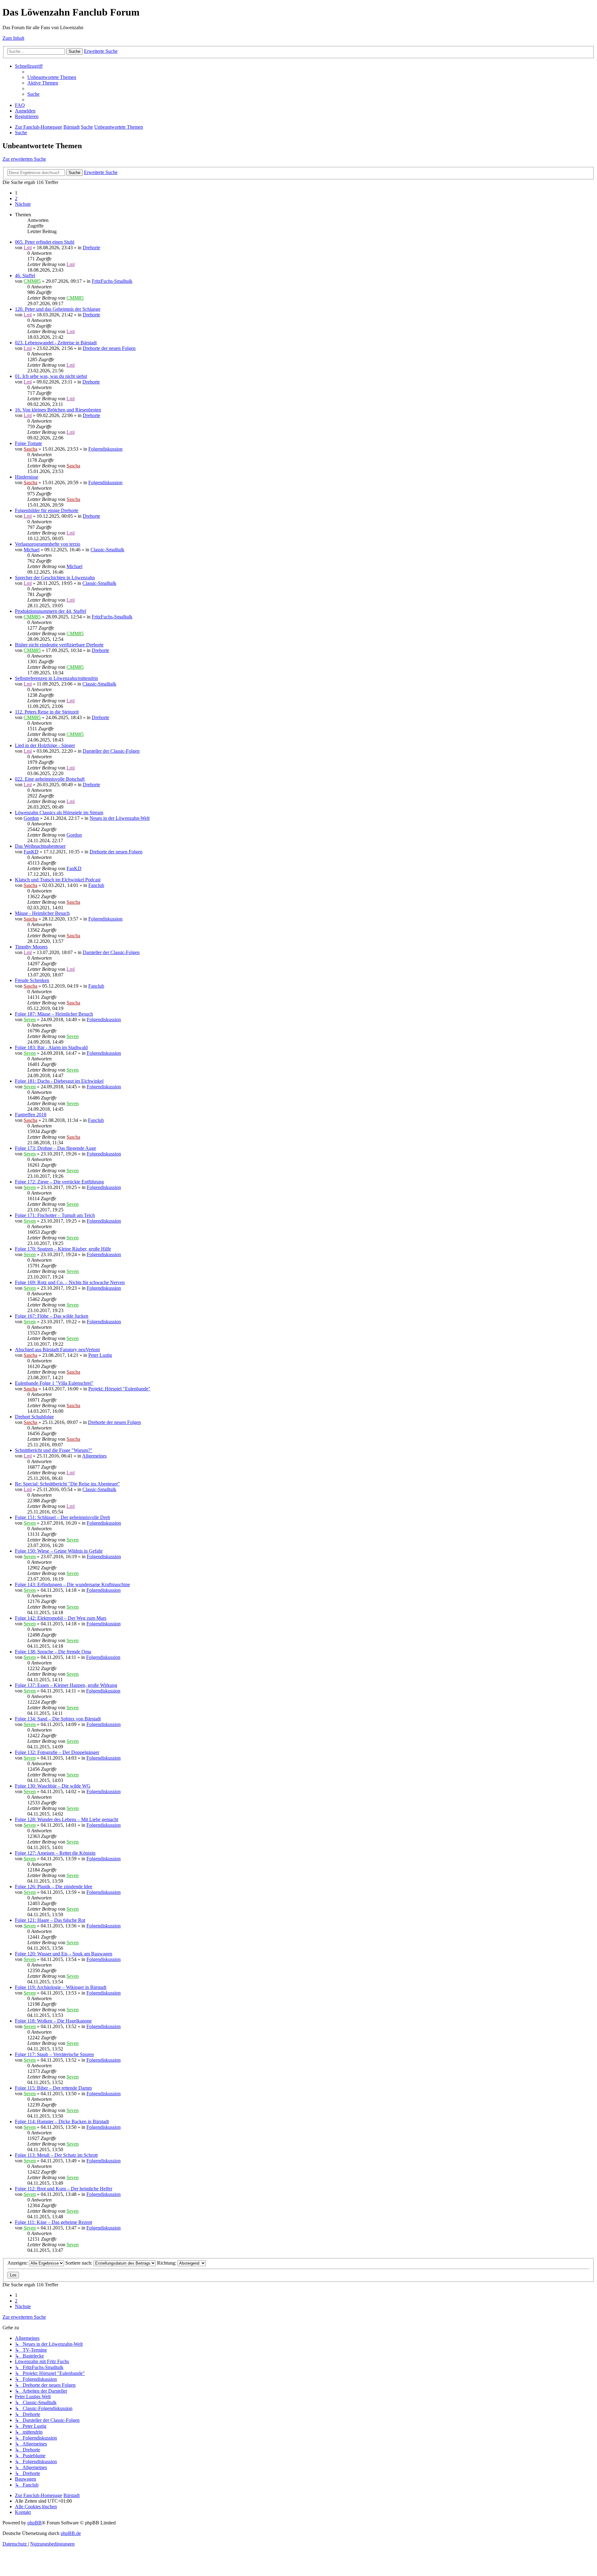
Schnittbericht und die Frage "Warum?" (54, 1450)
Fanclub (96, 885)
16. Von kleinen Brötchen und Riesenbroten (58, 410)
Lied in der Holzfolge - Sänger (45, 745)
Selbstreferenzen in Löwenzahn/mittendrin (56, 678)
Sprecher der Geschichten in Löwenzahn (55, 578)
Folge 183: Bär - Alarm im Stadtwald (51, 1047)
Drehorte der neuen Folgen (109, 348)
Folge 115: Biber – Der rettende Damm (53, 2088)
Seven (30, 1019)
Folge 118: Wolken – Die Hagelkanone (53, 2021)
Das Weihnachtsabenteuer (40, 846)
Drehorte (91, 248)
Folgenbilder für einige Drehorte (47, 510)
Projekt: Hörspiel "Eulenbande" (119, 1389)
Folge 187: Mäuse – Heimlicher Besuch (54, 1014)
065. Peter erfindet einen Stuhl (45, 242)
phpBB (35, 2523)
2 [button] (16, 198)
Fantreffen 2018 (31, 1115)
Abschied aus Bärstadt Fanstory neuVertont (57, 1350)
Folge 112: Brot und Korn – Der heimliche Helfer (64, 2189)
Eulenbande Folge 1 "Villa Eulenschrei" (54, 1383)
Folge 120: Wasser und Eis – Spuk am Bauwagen (64, 1954)
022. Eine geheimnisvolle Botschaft (50, 779)
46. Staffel (25, 276)
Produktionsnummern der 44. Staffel (51, 611)
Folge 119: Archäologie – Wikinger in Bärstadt (61, 1987)
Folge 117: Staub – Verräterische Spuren (54, 2054)
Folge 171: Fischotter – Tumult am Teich (55, 1215)
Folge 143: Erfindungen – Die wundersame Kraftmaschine (72, 1584)
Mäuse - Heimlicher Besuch (42, 913)
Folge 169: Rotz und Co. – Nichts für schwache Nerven (70, 1282)
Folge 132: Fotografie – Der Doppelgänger (57, 1752)
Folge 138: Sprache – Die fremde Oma (53, 1652)
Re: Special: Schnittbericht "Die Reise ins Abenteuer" (67, 1484)
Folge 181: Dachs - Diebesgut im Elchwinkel (59, 1081)
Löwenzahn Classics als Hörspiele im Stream (59, 813)
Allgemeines (94, 1456)
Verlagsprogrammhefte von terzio (48, 544)
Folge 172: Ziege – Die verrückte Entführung (59, 1182)
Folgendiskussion (105, 449)
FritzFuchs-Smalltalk (112, 281)
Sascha (30, 449)
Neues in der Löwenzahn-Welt (120, 818)
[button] (23, 204)
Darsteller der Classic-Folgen (111, 751)
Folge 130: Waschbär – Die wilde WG (53, 1786)
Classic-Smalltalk (107, 550)
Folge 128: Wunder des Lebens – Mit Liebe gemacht (67, 1819)
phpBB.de (71, 2533)
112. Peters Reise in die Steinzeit (47, 712)
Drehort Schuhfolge (34, 1417)
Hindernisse (27, 477)
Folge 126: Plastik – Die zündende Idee (54, 1887)
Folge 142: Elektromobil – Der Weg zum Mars (61, 1618)
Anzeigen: (18, 2263)
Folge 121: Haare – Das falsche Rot (50, 1920)
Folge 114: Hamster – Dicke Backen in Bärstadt (62, 2121)
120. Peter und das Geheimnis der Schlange (58, 309)
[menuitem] (52, 77)
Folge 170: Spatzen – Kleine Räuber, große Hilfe (63, 1249)
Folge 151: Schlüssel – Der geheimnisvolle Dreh (62, 1517)
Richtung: (167, 2263)
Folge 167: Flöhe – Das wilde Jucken (52, 1316)
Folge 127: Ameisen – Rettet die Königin (55, 1853)
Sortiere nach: (79, 2263)
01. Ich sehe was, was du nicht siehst (51, 376)
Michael (32, 550)
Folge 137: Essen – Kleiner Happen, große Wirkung (66, 1685)
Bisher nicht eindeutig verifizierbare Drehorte (59, 645)
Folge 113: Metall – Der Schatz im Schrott (56, 2155)
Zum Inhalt (13, 38)
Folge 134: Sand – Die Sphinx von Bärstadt (58, 1719)
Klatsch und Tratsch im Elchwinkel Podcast (58, 880)
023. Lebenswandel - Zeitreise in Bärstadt (56, 343)
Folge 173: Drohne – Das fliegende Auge (56, 1148)
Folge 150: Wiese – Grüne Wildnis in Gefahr (59, 1551)
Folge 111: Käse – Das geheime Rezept (53, 2222)
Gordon (31, 818)
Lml (28, 248)
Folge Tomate (28, 443)
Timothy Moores (31, 947)
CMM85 (32, 281)
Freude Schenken (32, 980)
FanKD (31, 852)
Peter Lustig (100, 1355)
